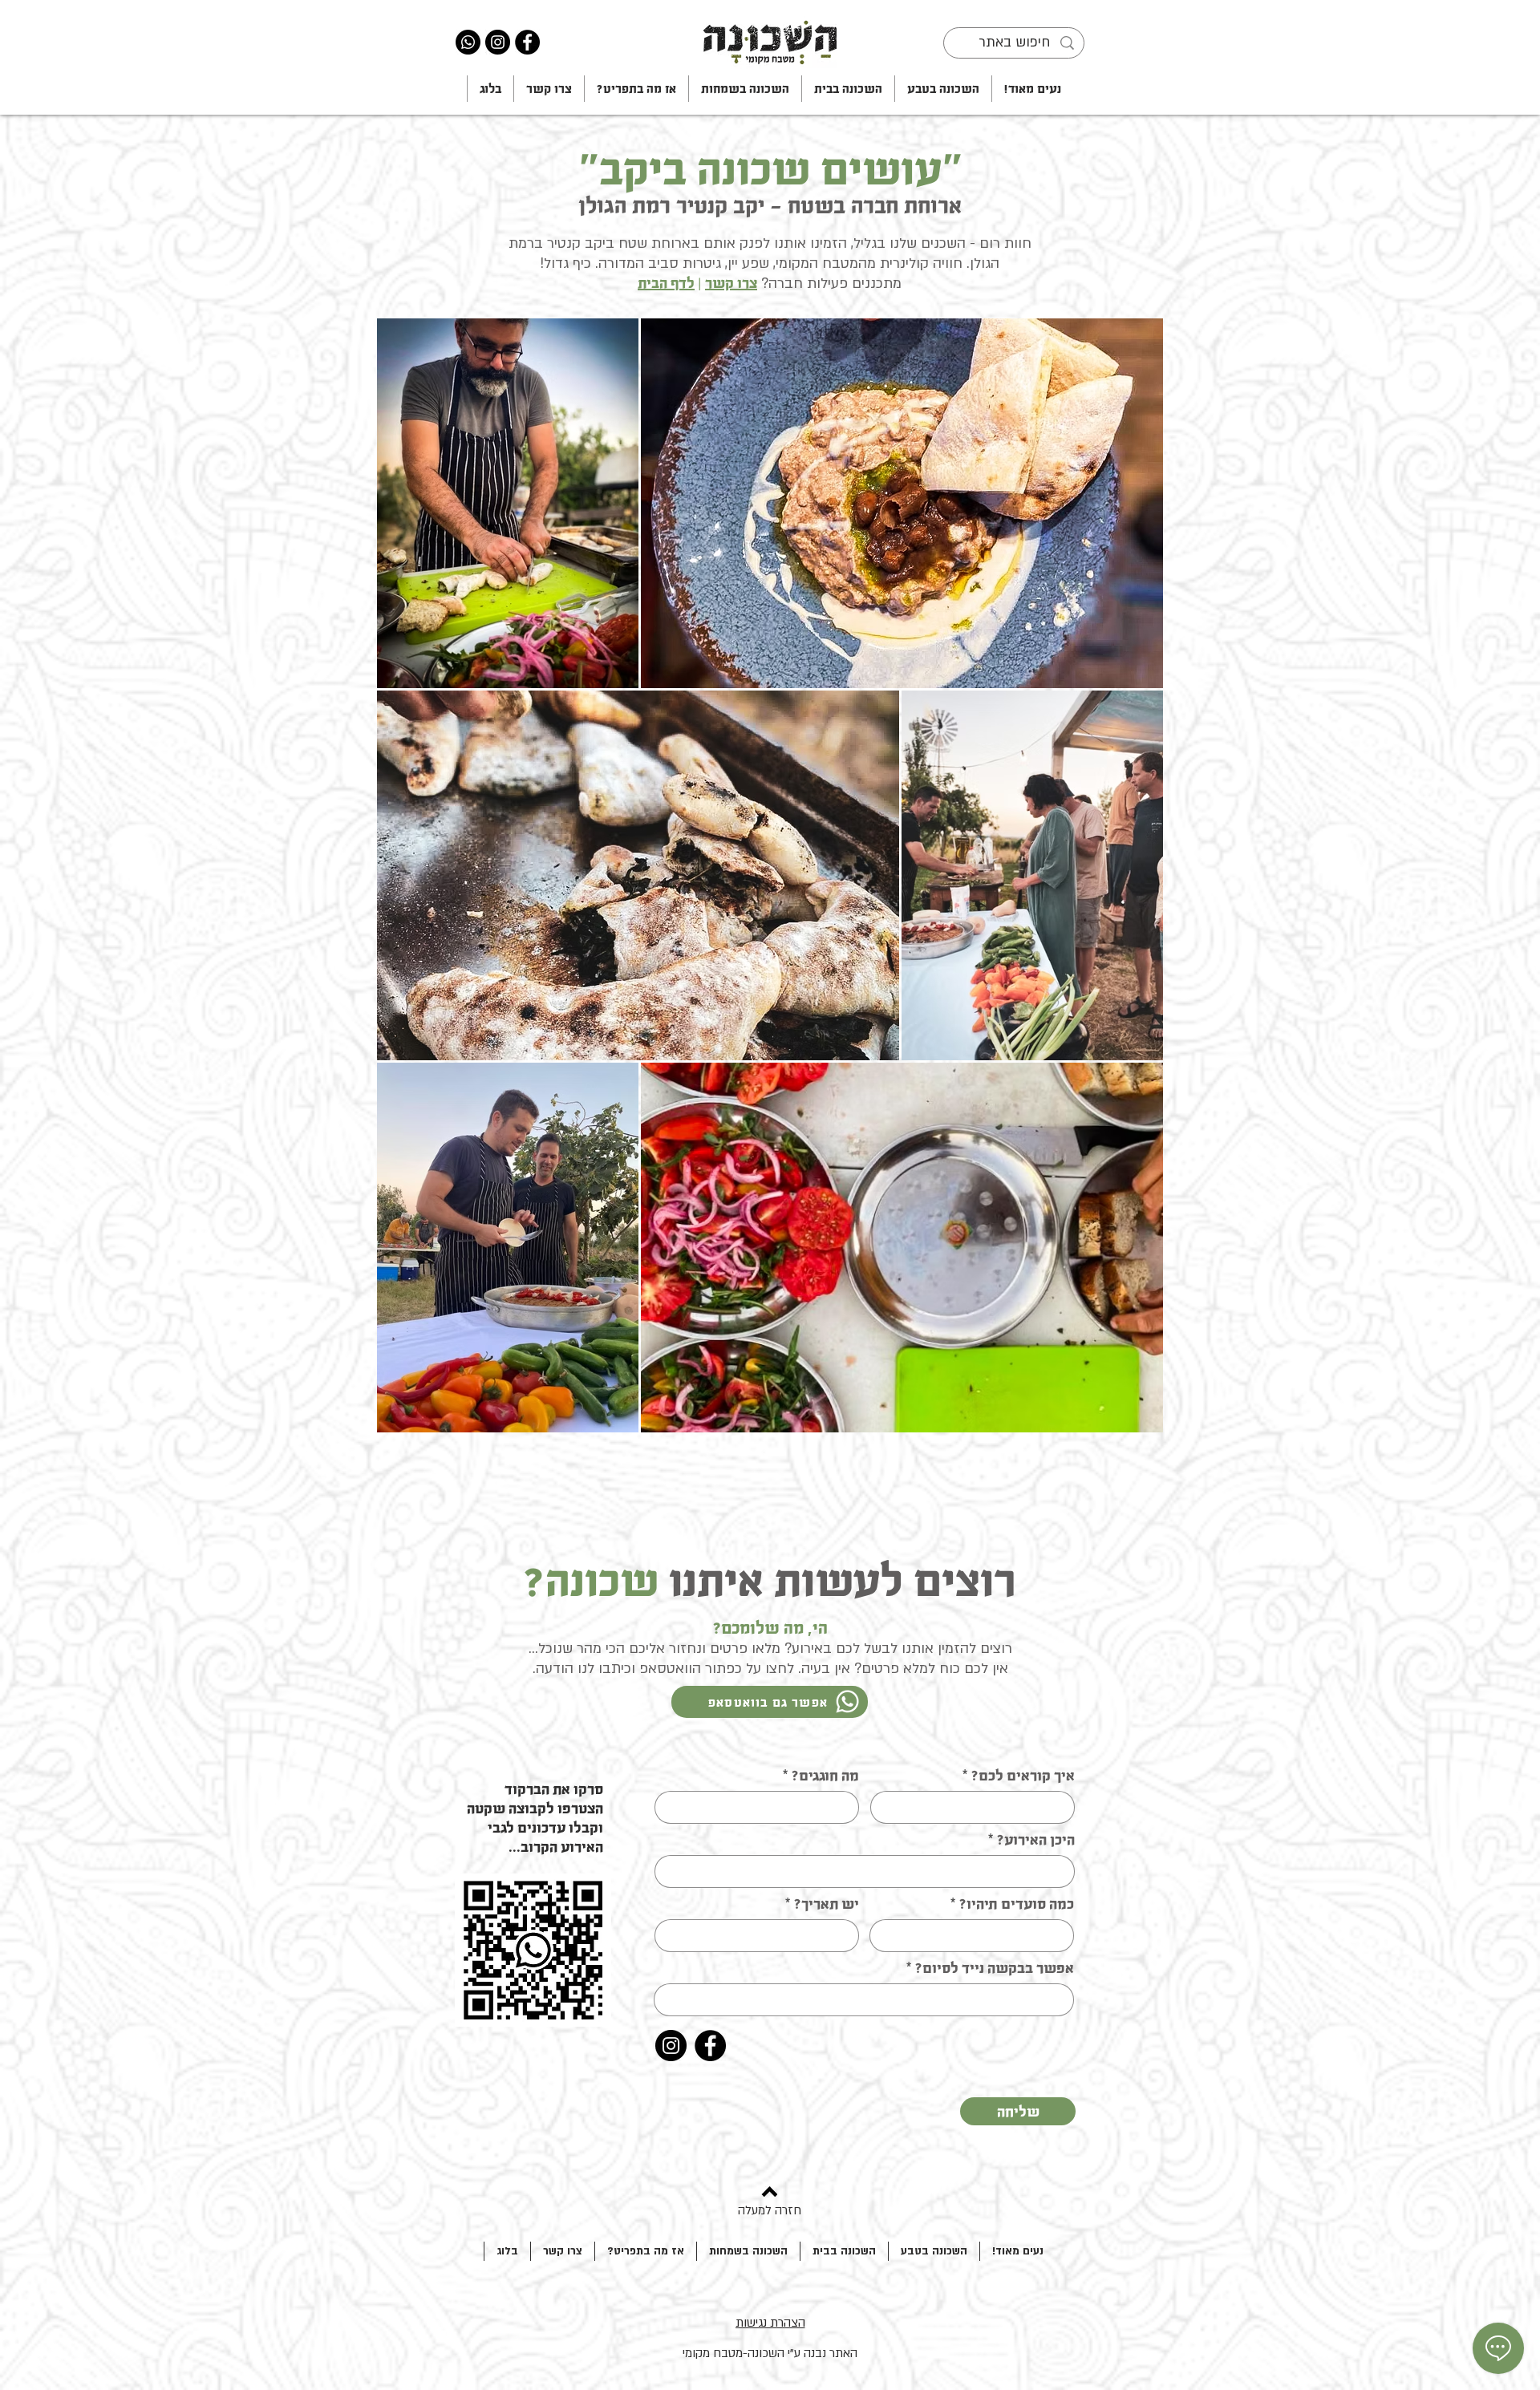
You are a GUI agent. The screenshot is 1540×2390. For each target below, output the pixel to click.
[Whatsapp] (468, 42)
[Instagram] (498, 42)
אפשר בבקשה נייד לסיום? (995, 1968)
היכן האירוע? (1036, 1840)
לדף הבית (666, 283)
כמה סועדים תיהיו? (1017, 1904)
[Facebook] (527, 42)
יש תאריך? (827, 1904)
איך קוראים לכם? (1023, 1776)
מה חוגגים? (825, 1776)
